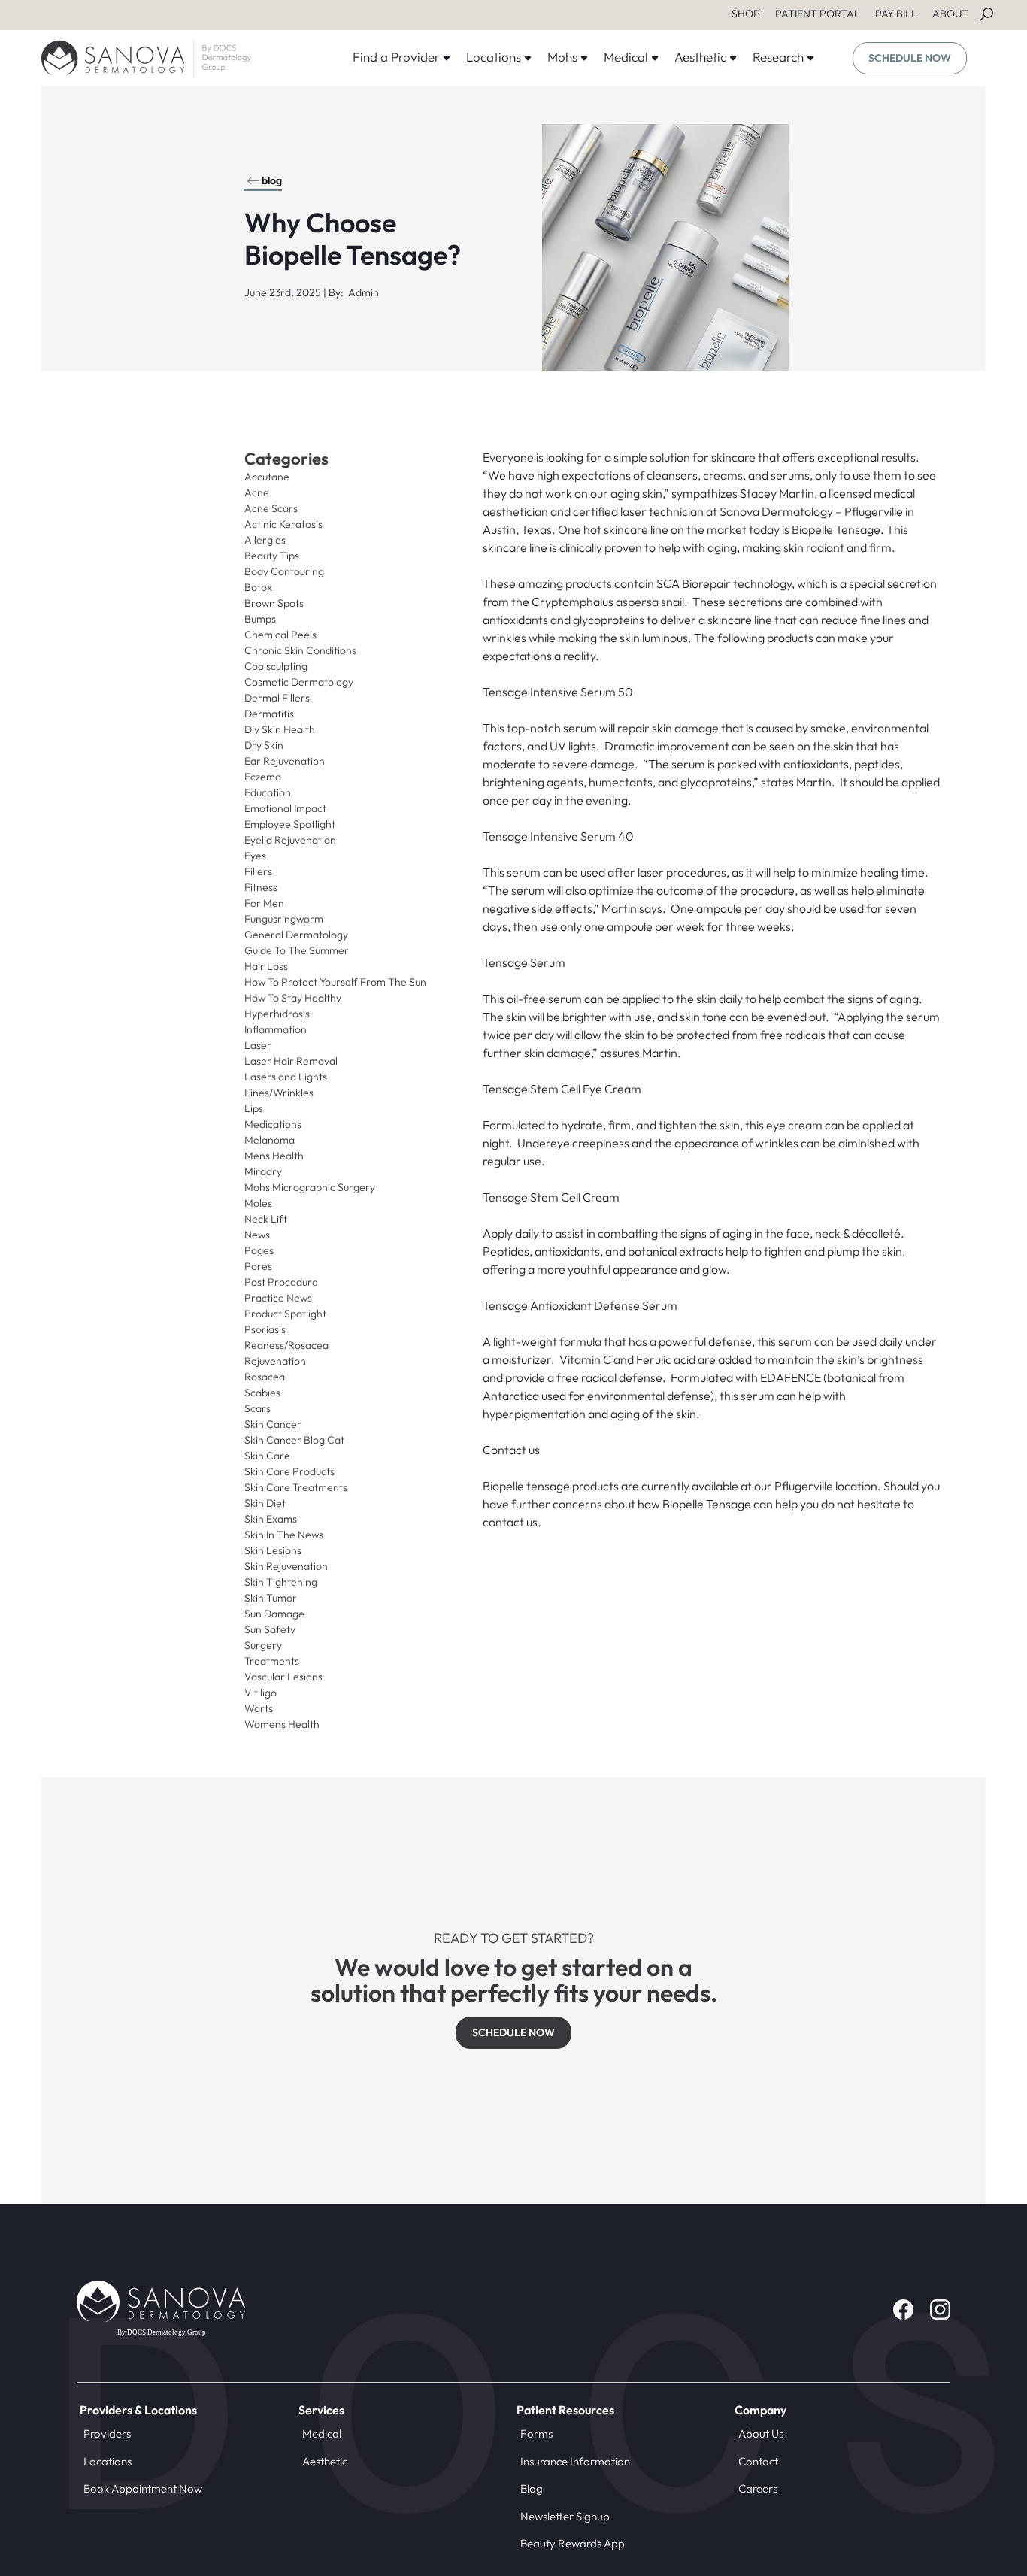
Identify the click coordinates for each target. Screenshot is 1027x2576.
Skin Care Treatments (296, 1487)
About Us (761, 2434)
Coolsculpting (276, 666)
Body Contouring (284, 571)
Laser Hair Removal (291, 1061)
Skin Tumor (271, 1598)
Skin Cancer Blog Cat (294, 1440)
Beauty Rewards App (573, 2543)
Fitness (261, 887)
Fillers (258, 871)
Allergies (265, 540)
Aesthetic (325, 2461)
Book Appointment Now (143, 2488)
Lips (254, 1108)
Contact (758, 2461)
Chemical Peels (280, 635)
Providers (107, 2434)
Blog (532, 2488)
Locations (108, 2461)
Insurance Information (575, 2461)
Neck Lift (266, 1219)
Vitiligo (261, 1693)
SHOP (746, 14)
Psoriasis (265, 1329)
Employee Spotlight (290, 824)
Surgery (263, 1645)
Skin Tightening (281, 1582)
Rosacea (265, 1377)
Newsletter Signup (565, 2516)
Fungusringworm (284, 919)
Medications (273, 1124)
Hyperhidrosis (277, 1014)
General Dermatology (296, 935)
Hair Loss (266, 966)
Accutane (267, 477)
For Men (264, 903)
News (257, 1235)
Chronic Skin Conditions (300, 650)
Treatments (272, 1661)
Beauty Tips (272, 556)
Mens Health (274, 1156)
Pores (258, 1266)
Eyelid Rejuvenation (290, 840)
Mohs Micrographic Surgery (310, 1187)
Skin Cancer (273, 1424)
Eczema (263, 777)
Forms (536, 2434)
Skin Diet (265, 1503)
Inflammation (276, 1029)
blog (272, 180)
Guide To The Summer (297, 950)
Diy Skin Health (280, 729)
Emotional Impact (285, 808)
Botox (258, 587)
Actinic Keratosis (283, 524)
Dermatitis (269, 714)
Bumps (260, 619)
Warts (259, 1708)
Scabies (262, 1393)
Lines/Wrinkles (279, 1093)
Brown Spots (274, 603)
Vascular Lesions (283, 1677)
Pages (259, 1250)
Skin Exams (271, 1519)
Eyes (255, 856)
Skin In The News (284, 1535)
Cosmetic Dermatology (299, 682)
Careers (758, 2488)
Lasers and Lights (286, 1077)
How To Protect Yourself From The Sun (335, 982)
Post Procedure (281, 1282)
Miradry (263, 1171)
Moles (258, 1203)
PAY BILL (896, 14)
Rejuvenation (275, 1361)
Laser (258, 1045)
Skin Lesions (273, 1550)
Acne (257, 492)
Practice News (278, 1298)
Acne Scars (271, 508)
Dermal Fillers (277, 698)
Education (268, 792)
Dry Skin (264, 745)
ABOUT (950, 14)
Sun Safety (270, 1629)
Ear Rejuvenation (285, 761)
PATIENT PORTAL (818, 14)
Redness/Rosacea (286, 1345)
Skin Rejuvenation (286, 1566)
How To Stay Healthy (293, 998)
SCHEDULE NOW (910, 58)
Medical (322, 2434)
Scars (258, 1408)
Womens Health (282, 1724)
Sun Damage (274, 1614)
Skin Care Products (289, 1471)
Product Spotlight (285, 1314)
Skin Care (267, 1456)
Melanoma (270, 1140)
